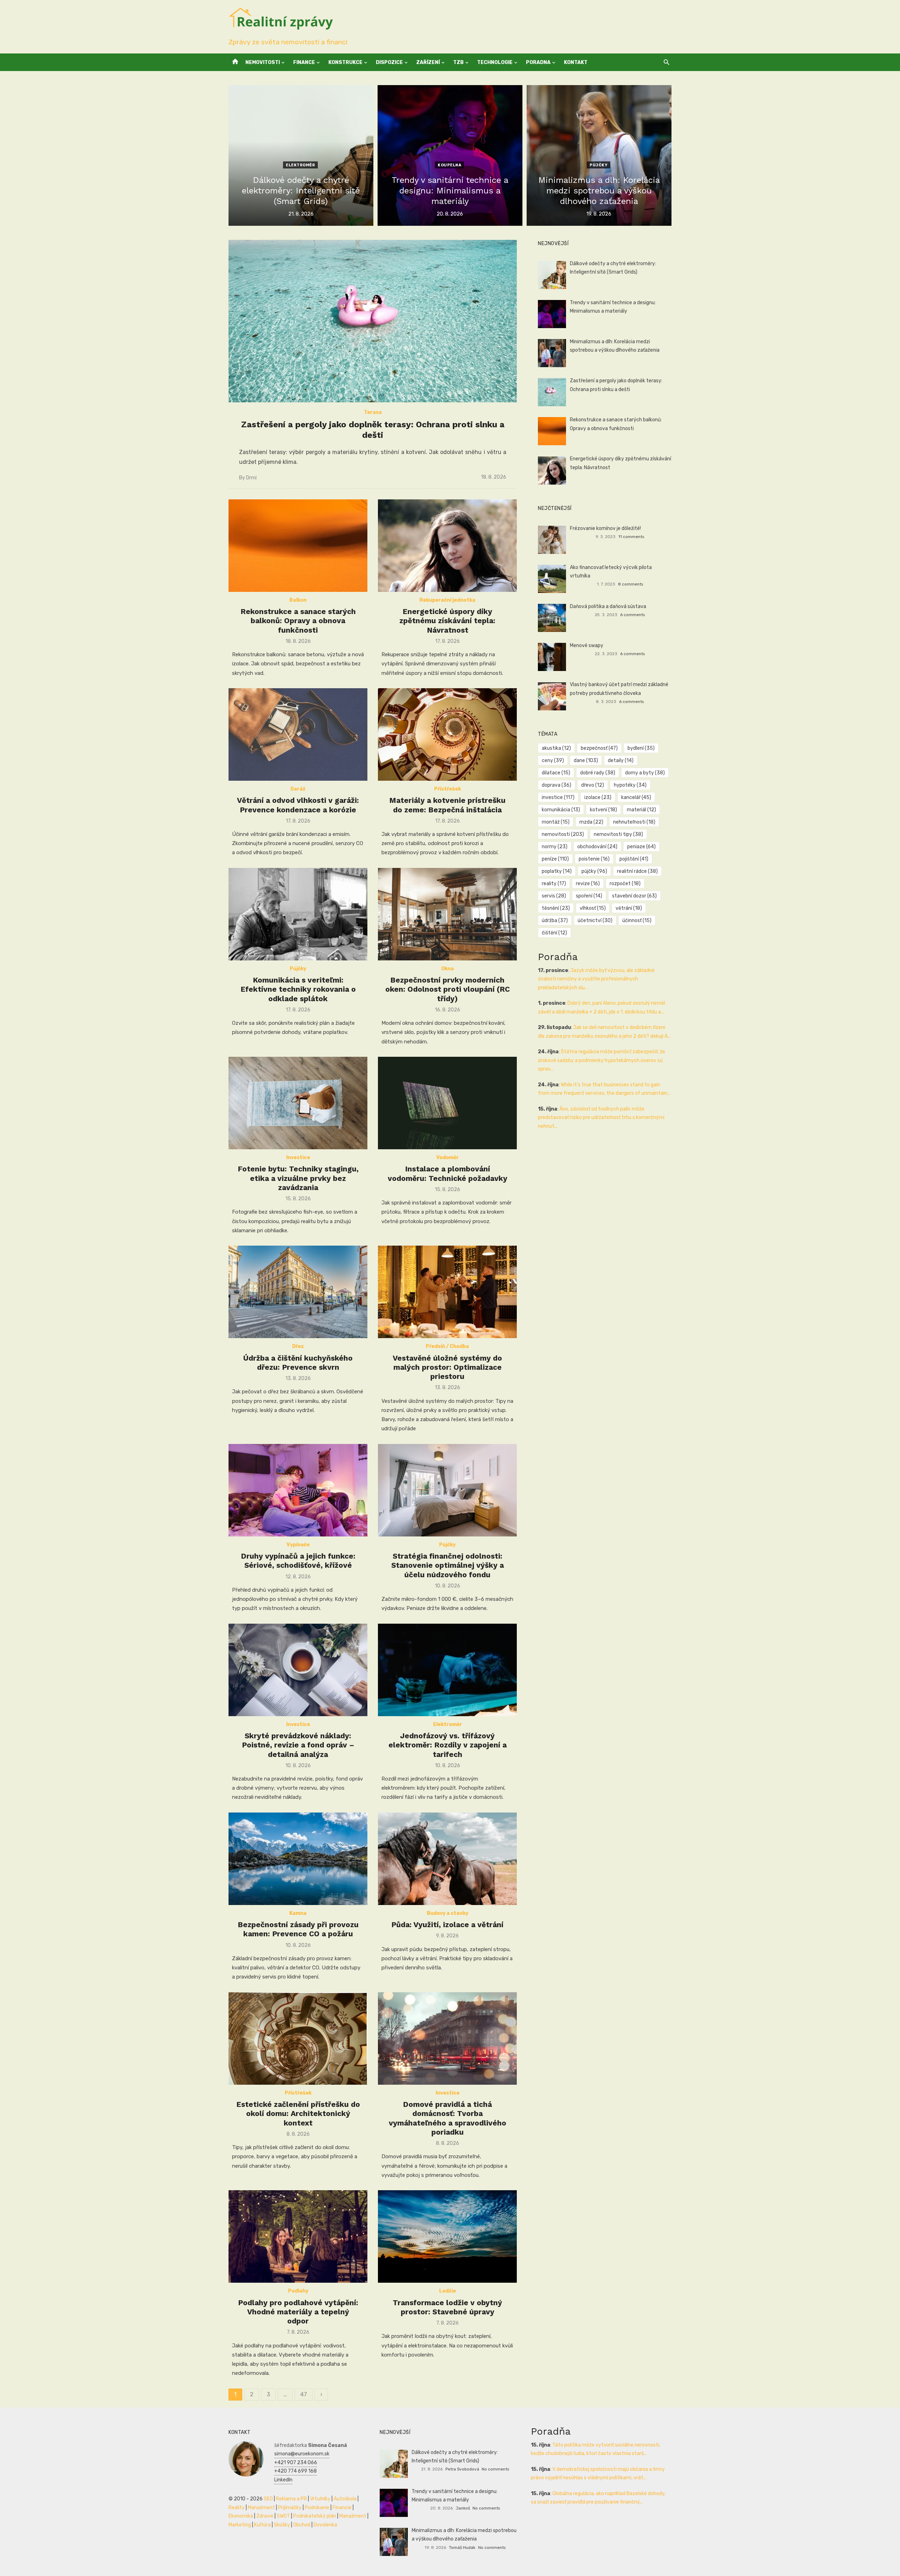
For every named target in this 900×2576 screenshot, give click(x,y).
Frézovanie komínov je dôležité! (605, 528)
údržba (555, 921)
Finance (304, 62)
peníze (555, 859)
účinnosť (637, 921)
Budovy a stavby (448, 1913)
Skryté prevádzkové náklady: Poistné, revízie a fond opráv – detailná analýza (298, 1745)
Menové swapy (587, 645)
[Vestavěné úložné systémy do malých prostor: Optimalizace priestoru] (447, 1292)
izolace (598, 797)
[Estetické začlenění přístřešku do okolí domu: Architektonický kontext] (298, 2038)
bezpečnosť (599, 748)
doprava (557, 785)
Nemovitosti (263, 62)
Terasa (373, 412)
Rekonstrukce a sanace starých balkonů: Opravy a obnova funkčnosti (298, 621)
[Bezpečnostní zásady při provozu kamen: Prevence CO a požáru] (298, 1859)
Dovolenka (325, 2525)
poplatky (557, 871)
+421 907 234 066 (296, 2463)
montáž (556, 822)
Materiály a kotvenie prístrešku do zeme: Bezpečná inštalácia (447, 805)
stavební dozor (634, 896)
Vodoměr (448, 1158)
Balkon (298, 600)
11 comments (631, 537)
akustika (556, 748)
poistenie (594, 859)
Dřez (298, 1346)
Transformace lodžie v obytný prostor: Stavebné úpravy (447, 2307)
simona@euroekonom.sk (302, 2454)
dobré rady (598, 773)
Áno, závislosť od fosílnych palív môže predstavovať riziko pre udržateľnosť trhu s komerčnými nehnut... (601, 1118)
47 (304, 2394)
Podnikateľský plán (315, 2516)
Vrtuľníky (320, 2499)
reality (554, 884)
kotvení (603, 810)
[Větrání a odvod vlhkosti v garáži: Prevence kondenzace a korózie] (298, 734)
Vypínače (298, 1545)
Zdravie (265, 2516)
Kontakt (576, 62)
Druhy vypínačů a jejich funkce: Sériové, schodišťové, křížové (298, 1561)
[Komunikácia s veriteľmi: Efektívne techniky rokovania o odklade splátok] (298, 914)
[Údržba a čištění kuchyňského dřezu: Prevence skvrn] (298, 1292)
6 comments (632, 615)
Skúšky (282, 2525)
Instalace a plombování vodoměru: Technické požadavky (448, 1173)
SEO (268, 2499)
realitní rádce (637, 871)
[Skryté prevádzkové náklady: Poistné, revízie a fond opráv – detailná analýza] (298, 1670)
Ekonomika (241, 2516)
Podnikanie (317, 2508)
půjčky (594, 871)
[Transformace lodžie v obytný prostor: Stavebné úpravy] (447, 2236)
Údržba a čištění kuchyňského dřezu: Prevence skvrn (298, 1363)
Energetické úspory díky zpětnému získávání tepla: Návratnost (447, 621)
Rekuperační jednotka (447, 600)
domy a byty (645, 773)
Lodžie (448, 2291)
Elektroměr (300, 165)
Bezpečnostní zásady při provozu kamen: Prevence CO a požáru (298, 1929)
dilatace (556, 773)
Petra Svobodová (462, 2469)
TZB (458, 62)
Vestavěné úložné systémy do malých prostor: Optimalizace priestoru (447, 1367)
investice (558, 797)
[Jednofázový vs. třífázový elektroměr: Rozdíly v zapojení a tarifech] (447, 1670)
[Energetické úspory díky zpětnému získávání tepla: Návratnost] (447, 546)
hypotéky (630, 785)
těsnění (556, 908)
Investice (298, 1158)
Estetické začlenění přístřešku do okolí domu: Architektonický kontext (298, 2114)
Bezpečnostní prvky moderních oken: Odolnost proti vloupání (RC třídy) (448, 989)
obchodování (597, 847)
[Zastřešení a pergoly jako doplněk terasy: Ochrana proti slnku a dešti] (373, 321)
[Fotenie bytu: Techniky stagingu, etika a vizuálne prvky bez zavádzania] (298, 1103)
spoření (589, 896)
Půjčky (599, 165)
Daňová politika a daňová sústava (608, 606)
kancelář (636, 797)
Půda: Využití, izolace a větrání (447, 1925)
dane (586, 760)
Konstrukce (345, 62)
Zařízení (428, 62)
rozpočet (625, 884)
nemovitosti (563, 834)
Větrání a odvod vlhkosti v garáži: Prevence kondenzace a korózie (298, 805)
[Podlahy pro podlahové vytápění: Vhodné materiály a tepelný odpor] (298, 2236)
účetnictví (595, 921)
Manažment (261, 2508)
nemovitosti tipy (618, 834)
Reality (237, 2508)
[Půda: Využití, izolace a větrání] (447, 1859)
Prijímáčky (290, 2508)
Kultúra (262, 2525)
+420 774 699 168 (295, 2471)
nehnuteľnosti (634, 822)
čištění (554, 933)
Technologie (495, 62)
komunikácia (561, 810)
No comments (495, 2469)
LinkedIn (283, 2480)
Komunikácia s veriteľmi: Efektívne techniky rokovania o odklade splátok (298, 989)
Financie (342, 2508)
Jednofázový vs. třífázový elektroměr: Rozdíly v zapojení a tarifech (448, 1745)
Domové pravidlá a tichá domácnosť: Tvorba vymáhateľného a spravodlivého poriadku (448, 2118)
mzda (591, 822)
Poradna (538, 62)
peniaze (641, 847)
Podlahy (298, 2291)
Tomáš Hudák (462, 2548)
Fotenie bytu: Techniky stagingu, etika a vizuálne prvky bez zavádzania (298, 1178)
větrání (629, 908)
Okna (448, 969)
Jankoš (463, 2508)
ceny (553, 760)
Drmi (251, 478)
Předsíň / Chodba (447, 1346)
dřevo (593, 785)
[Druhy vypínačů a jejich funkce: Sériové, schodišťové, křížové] (298, 1490)
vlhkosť (593, 908)
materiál (641, 810)
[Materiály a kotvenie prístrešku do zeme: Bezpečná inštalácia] (447, 734)
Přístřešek (448, 789)
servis (554, 896)
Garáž (298, 789)
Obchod (302, 2525)
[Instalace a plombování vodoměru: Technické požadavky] (447, 1103)
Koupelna (449, 165)
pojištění (634, 859)
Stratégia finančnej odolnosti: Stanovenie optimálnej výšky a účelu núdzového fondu (448, 1565)
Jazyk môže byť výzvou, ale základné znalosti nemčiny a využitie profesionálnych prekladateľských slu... (596, 979)
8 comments (631, 584)
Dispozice (389, 62)
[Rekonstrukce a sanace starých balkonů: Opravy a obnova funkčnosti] (298, 546)
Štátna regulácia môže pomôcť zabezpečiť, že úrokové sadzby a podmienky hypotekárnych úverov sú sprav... (602, 1060)
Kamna (298, 1913)
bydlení (641, 748)
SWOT (283, 2516)
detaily (621, 760)
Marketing (240, 2525)
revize (588, 884)
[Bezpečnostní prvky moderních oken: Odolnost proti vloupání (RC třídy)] (447, 914)
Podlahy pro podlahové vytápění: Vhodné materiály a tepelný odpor (298, 2312)
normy (555, 847)
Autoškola (345, 2499)
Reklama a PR (291, 2499)
